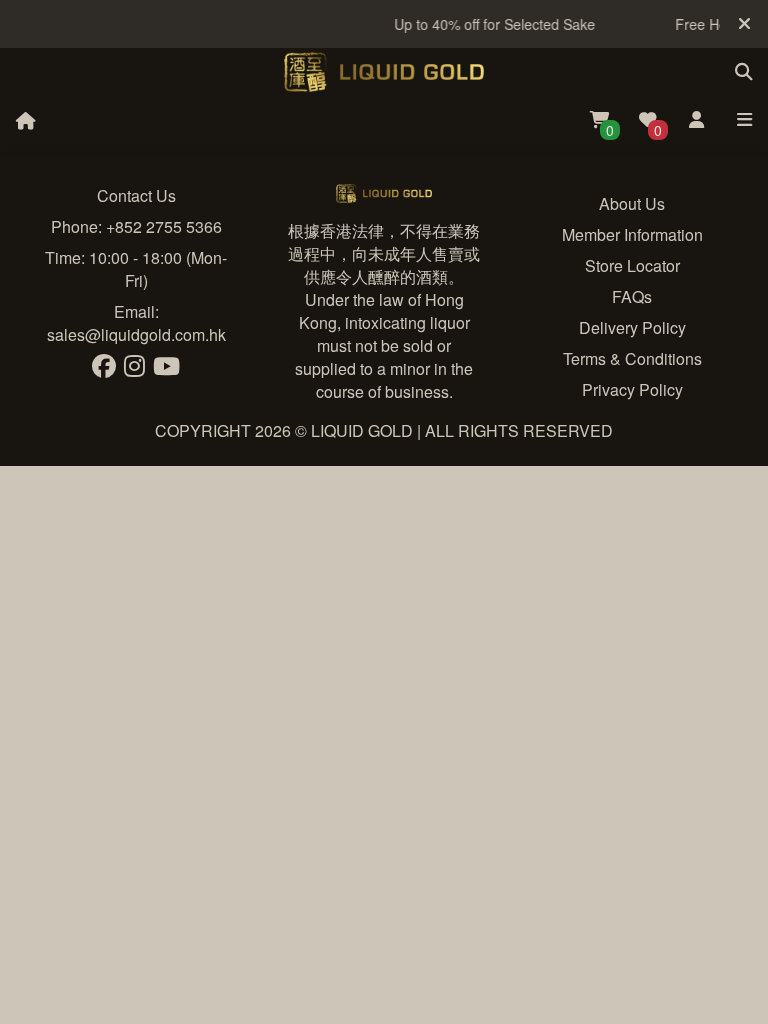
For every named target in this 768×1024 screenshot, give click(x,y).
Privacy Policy (632, 389)
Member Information (632, 234)
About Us (632, 203)
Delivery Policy (632, 327)
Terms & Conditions (632, 358)
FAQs (632, 296)
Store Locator (632, 265)
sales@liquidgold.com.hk (136, 334)
